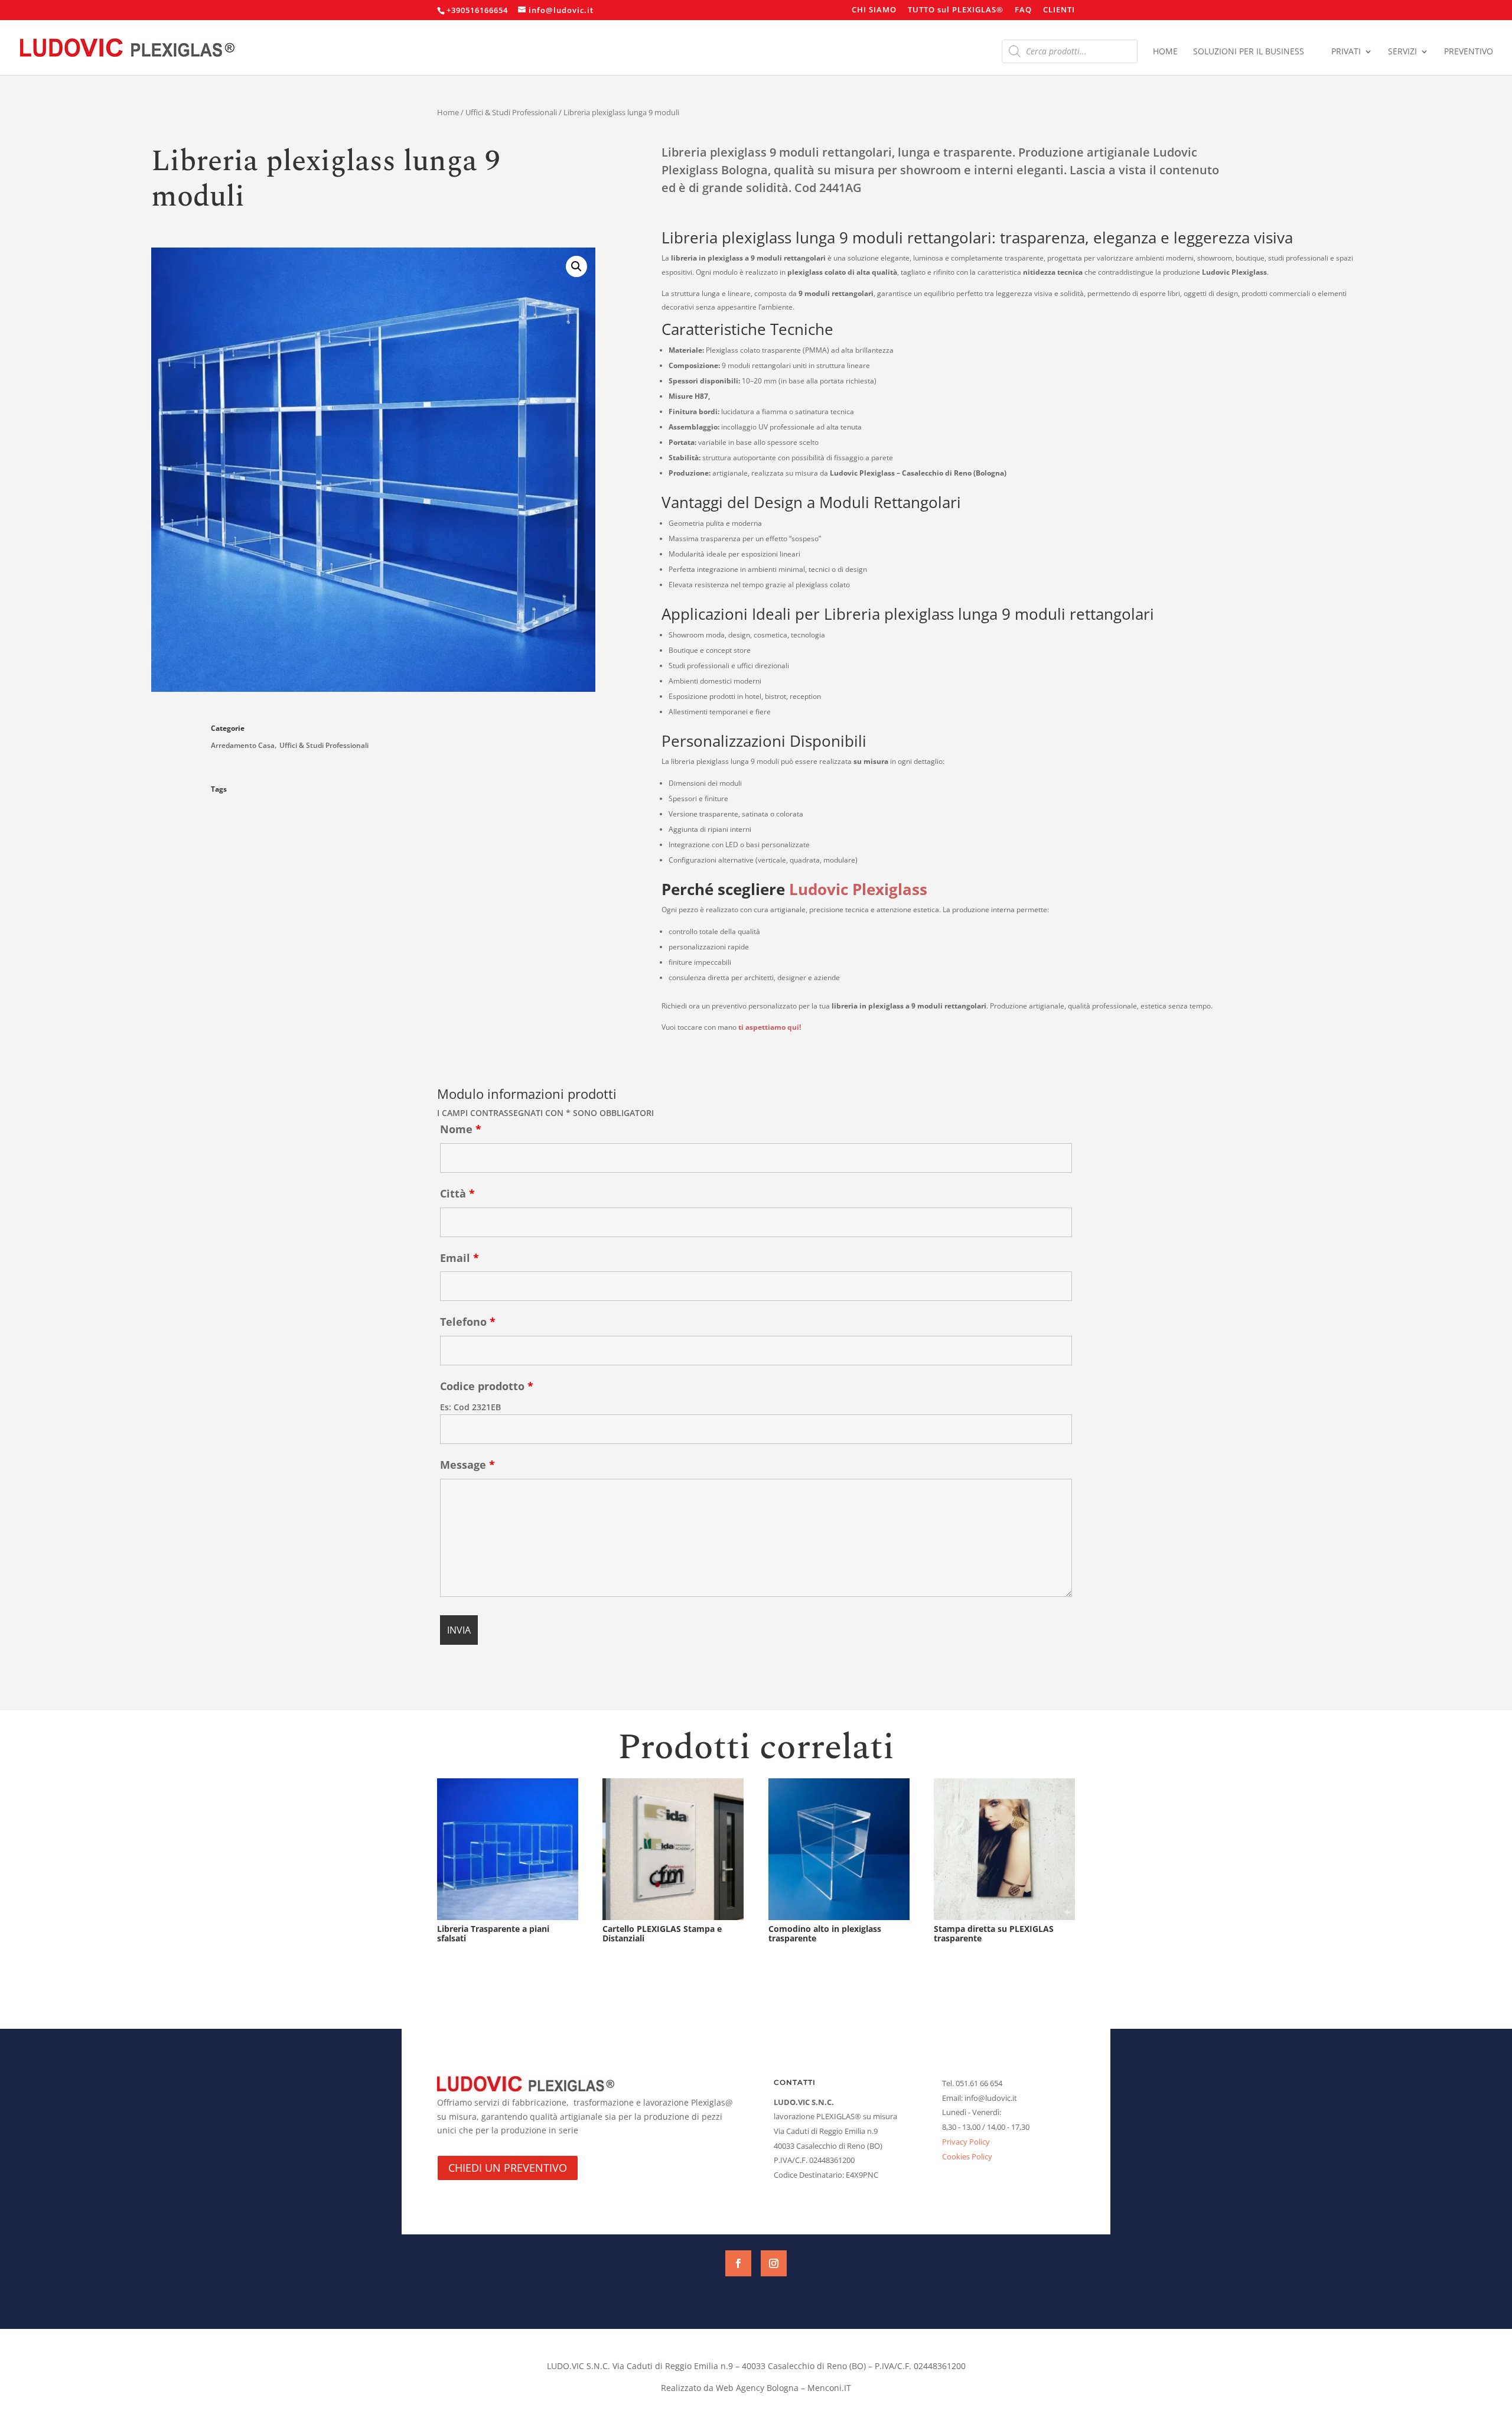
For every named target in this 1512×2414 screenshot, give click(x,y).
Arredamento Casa (243, 745)
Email (460, 1258)
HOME (1165, 52)
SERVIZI (1402, 52)
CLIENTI (1059, 10)
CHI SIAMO (874, 10)
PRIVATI (1346, 52)
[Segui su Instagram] (774, 2263)
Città (457, 1193)
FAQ (1023, 10)
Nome (461, 1129)
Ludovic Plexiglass (858, 889)
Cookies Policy (967, 2156)
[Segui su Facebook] (738, 2263)
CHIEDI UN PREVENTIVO (508, 2168)
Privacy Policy (966, 2142)
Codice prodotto (487, 1386)
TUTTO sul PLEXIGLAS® (956, 10)
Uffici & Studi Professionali (511, 112)
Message (467, 1465)
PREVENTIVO (1469, 52)
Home (448, 112)
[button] (576, 266)
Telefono (468, 1322)
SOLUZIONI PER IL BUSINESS (1249, 52)
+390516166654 (477, 10)
